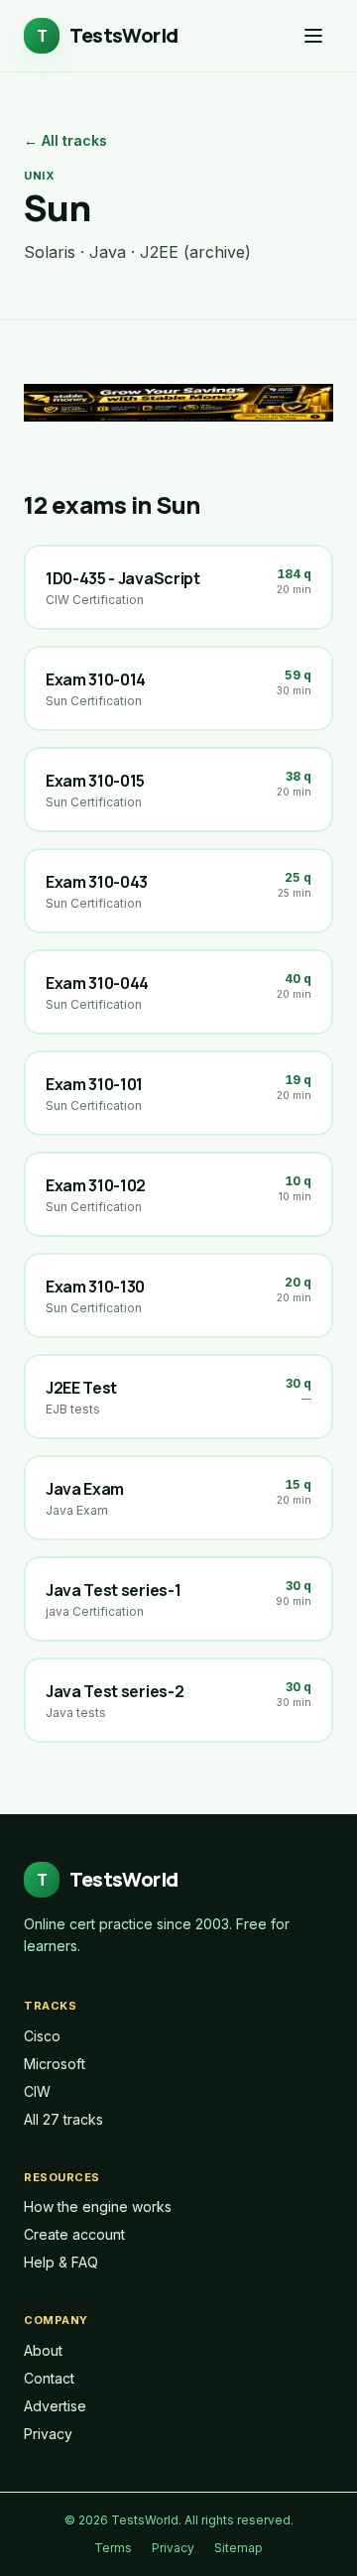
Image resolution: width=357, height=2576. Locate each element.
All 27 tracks (63, 2119)
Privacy (48, 2434)
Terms (113, 2548)
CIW (37, 2091)
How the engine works (98, 2207)
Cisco (42, 2036)
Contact (49, 2378)
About (43, 2350)
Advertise (55, 2406)
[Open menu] (313, 36)
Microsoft (55, 2064)
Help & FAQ (61, 2262)
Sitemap (238, 2548)
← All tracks (65, 140)
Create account (74, 2234)
